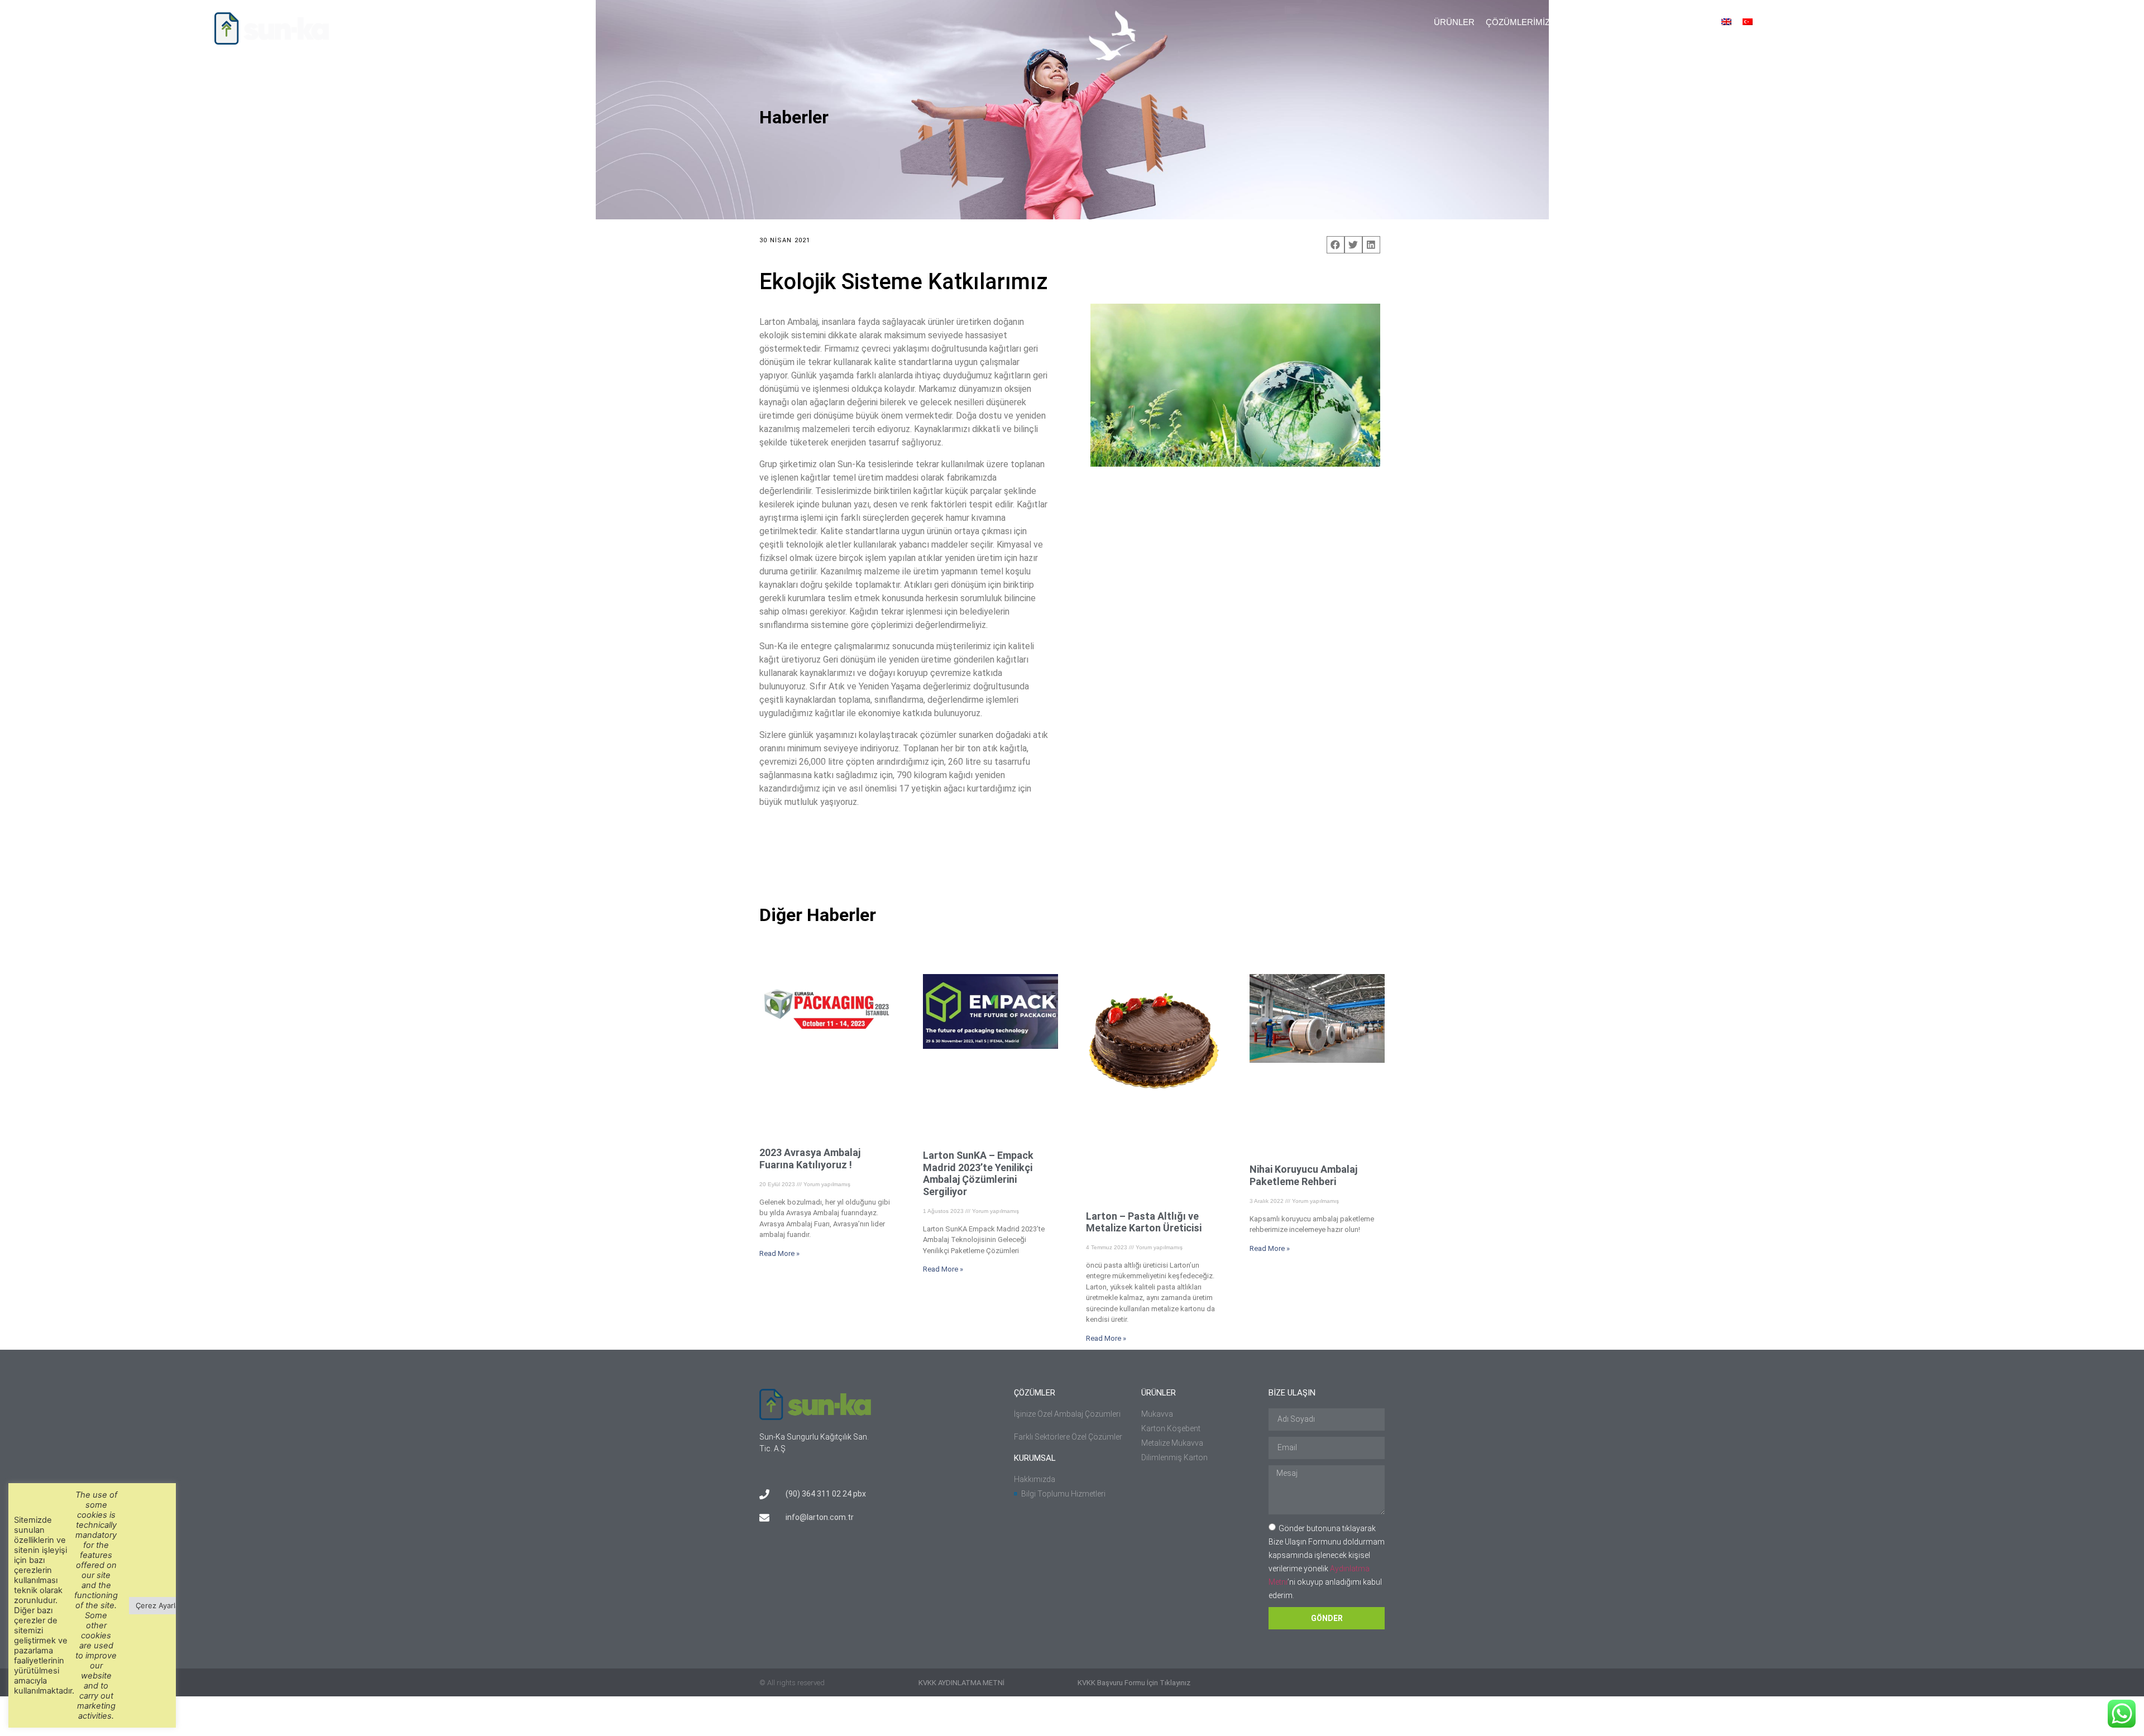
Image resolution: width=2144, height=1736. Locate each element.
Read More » (779, 1253)
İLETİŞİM (1693, 22)
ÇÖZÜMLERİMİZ (1518, 22)
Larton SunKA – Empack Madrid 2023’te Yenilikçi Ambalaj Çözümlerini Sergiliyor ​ (978, 1173)
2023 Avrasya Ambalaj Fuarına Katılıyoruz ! (810, 1159)
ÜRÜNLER (1454, 22)
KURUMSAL (1585, 22)
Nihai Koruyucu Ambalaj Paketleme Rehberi (1303, 1175)
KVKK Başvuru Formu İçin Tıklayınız (1134, 1683)
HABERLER (1642, 22)
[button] (1767, 25)
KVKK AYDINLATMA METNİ (961, 1683)
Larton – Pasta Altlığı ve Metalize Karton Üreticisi (1144, 1222)
